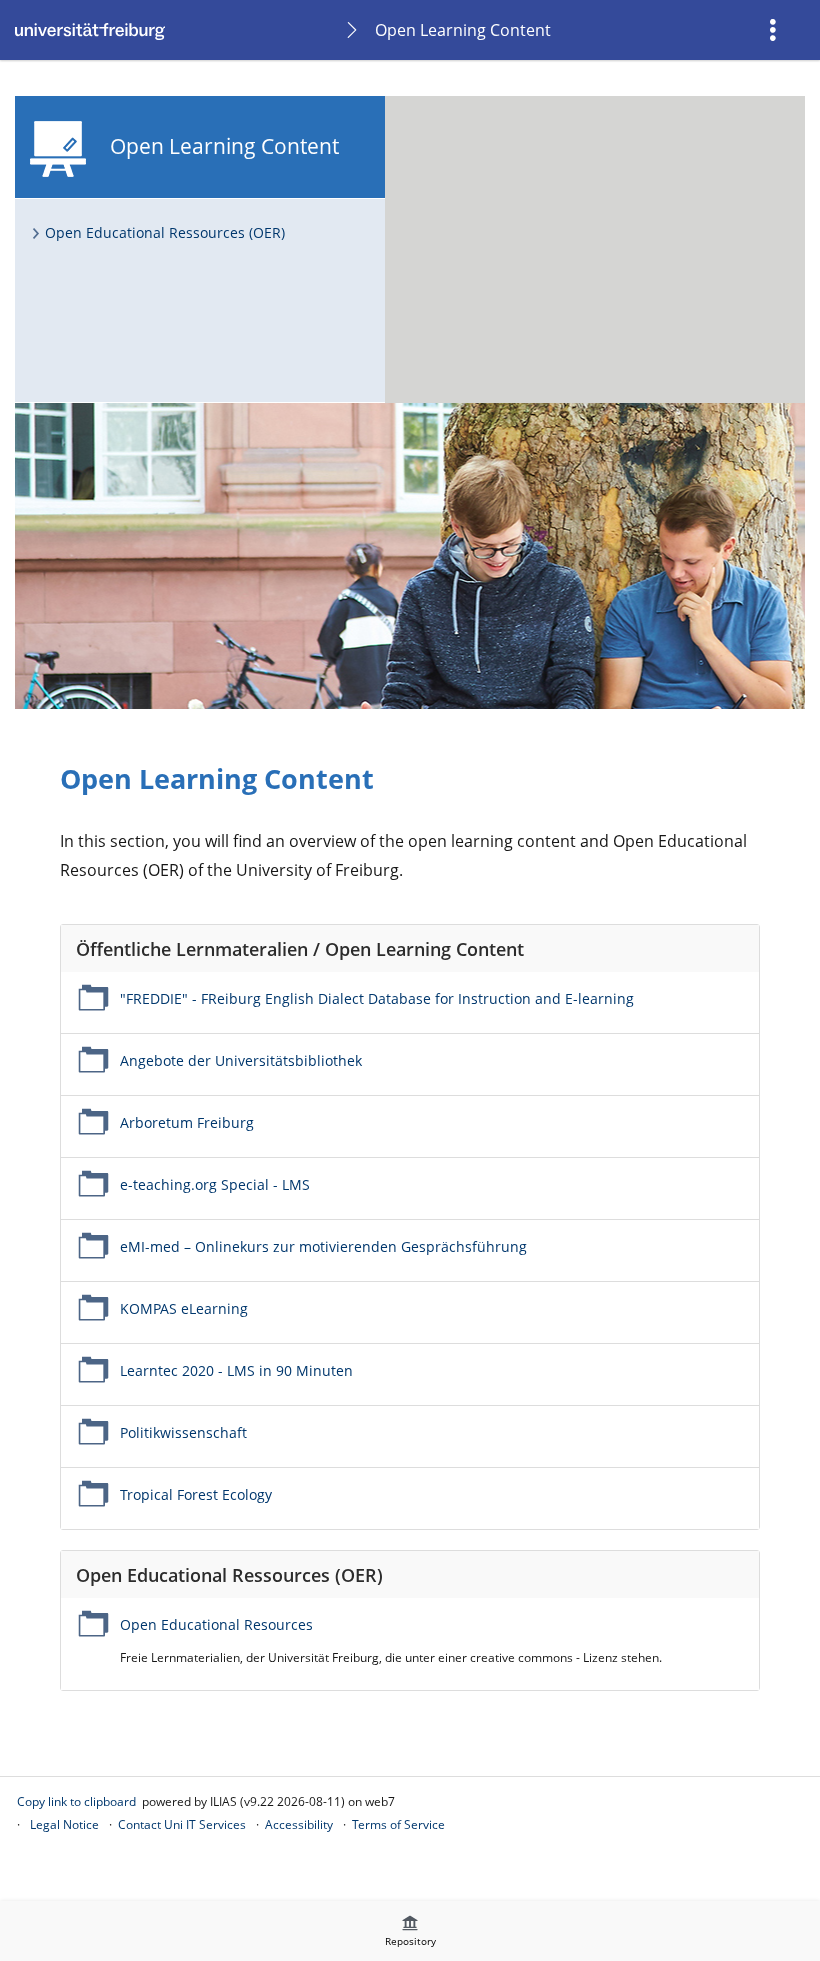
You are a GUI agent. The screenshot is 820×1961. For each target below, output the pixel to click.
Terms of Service (398, 1824)
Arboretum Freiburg (187, 1122)
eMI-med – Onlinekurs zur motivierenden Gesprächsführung (323, 1246)
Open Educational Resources (216, 1624)
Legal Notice (64, 1824)
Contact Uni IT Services (182, 1824)
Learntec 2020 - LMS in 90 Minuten (236, 1370)
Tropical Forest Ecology (196, 1494)
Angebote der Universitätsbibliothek (241, 1060)
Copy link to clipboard (76, 1801)
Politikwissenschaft (183, 1432)
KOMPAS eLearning (184, 1308)
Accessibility (299, 1824)
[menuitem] (775, 30)
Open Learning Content (463, 30)
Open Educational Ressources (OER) (165, 232)
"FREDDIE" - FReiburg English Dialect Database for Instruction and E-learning (377, 998)
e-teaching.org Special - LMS (215, 1184)
